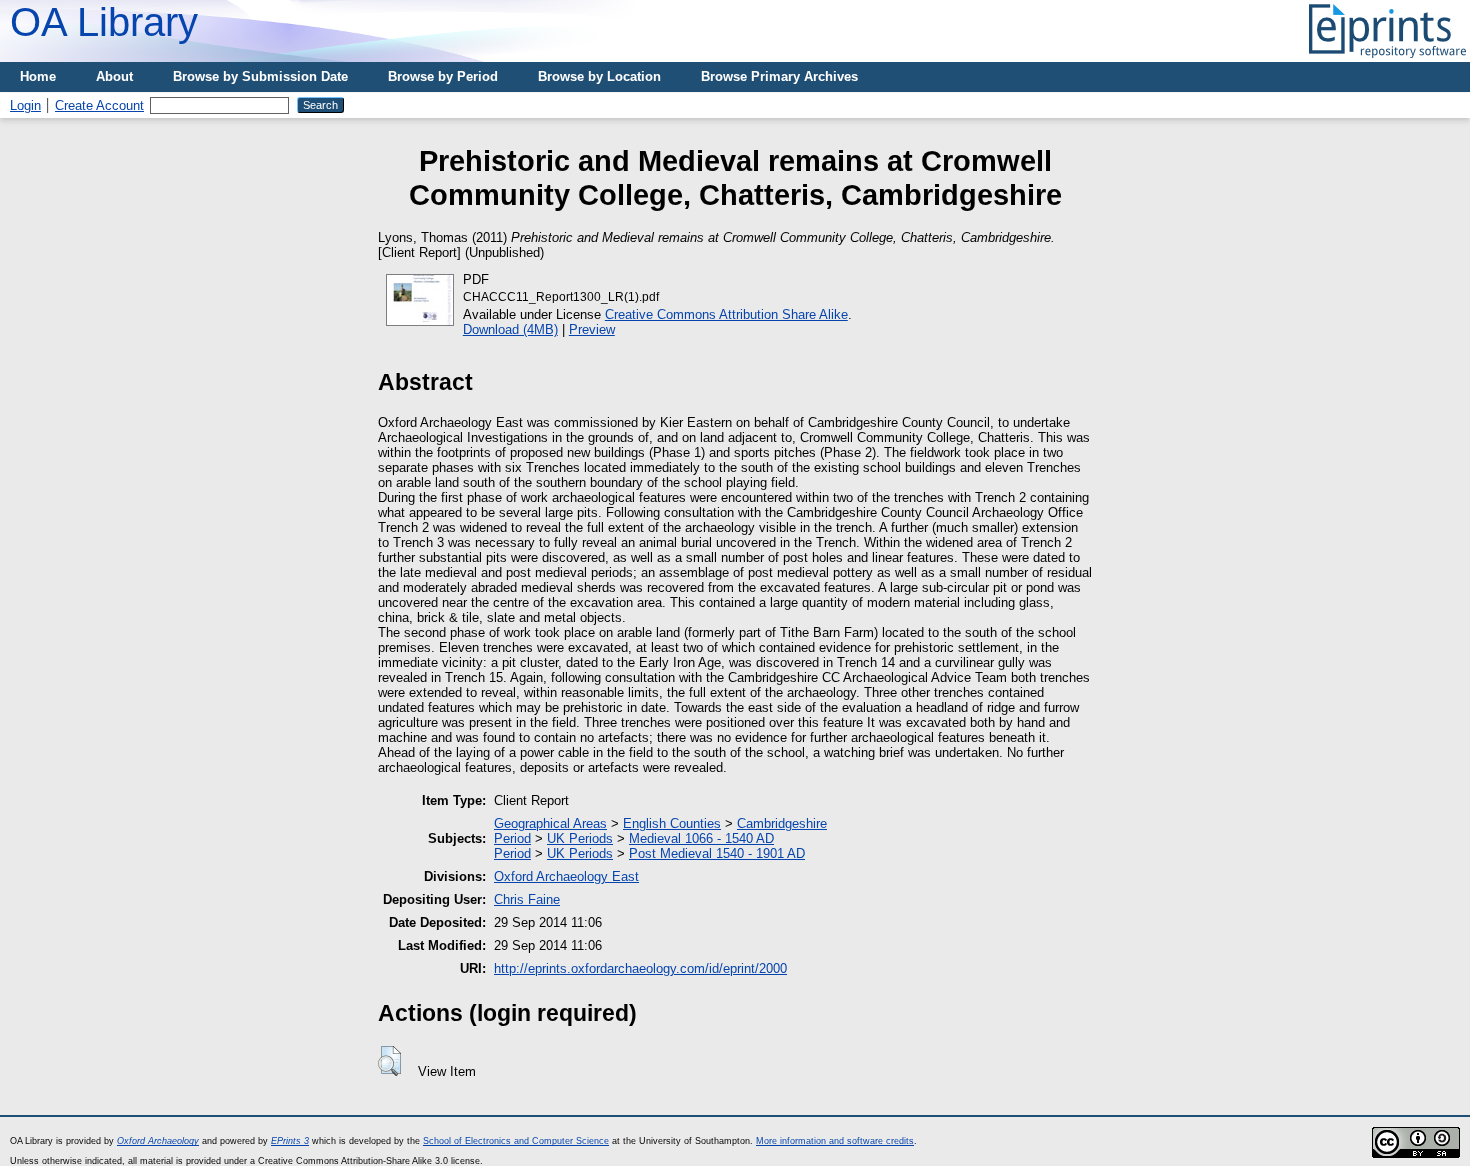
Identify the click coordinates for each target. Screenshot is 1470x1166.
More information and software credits (835, 1141)
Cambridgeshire (782, 823)
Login (25, 105)
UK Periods (580, 838)
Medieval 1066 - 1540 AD (701, 838)
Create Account (99, 105)
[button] (389, 1061)
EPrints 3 (290, 1141)
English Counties (672, 823)
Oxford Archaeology (158, 1141)
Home (38, 76)
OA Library (104, 22)
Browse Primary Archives (779, 76)
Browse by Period (443, 76)
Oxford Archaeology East (566, 876)
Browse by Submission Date (260, 76)
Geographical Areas (550, 823)
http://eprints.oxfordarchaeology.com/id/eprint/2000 (640, 968)
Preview (592, 329)
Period (512, 838)
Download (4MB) (510, 329)
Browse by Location (599, 76)
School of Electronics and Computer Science (516, 1141)
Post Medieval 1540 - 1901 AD (717, 853)
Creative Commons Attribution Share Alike (726, 314)
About (114, 76)
